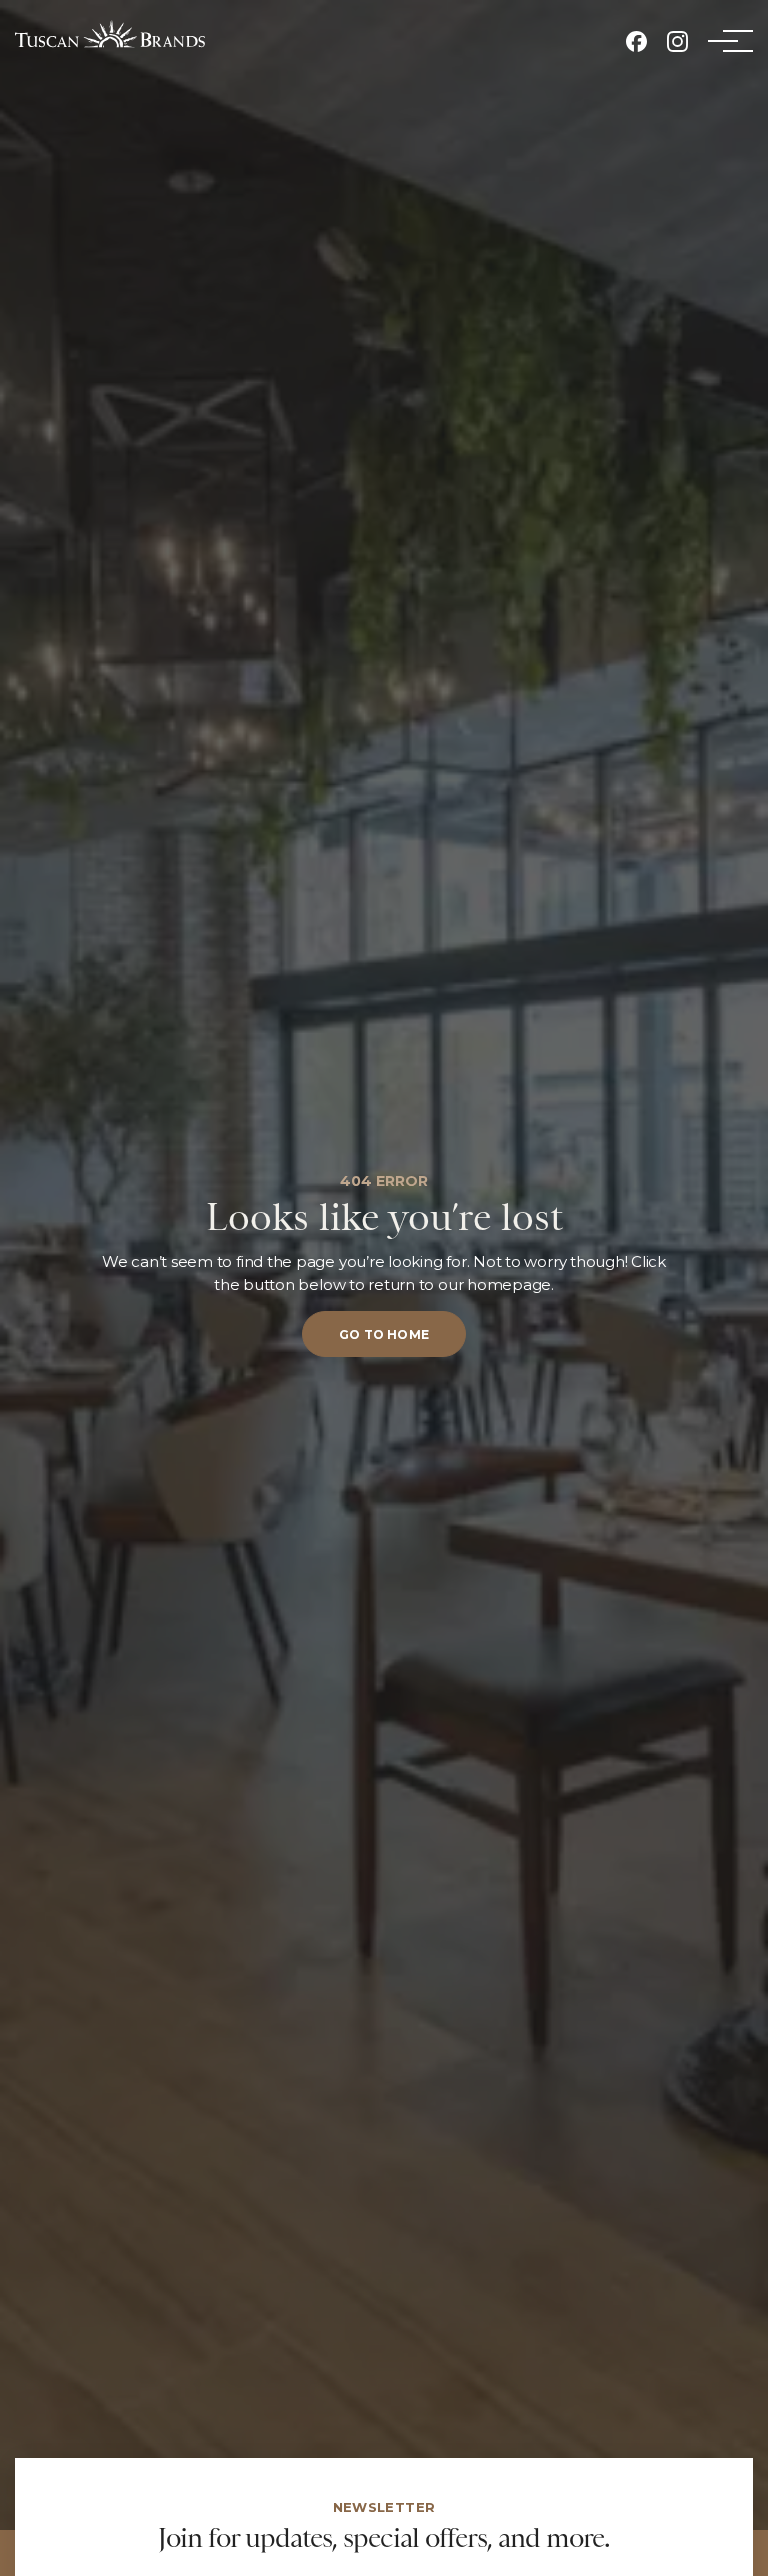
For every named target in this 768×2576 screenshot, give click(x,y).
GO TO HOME (384, 1334)
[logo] (110, 34)
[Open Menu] (723, 41)
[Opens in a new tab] (636, 41)
